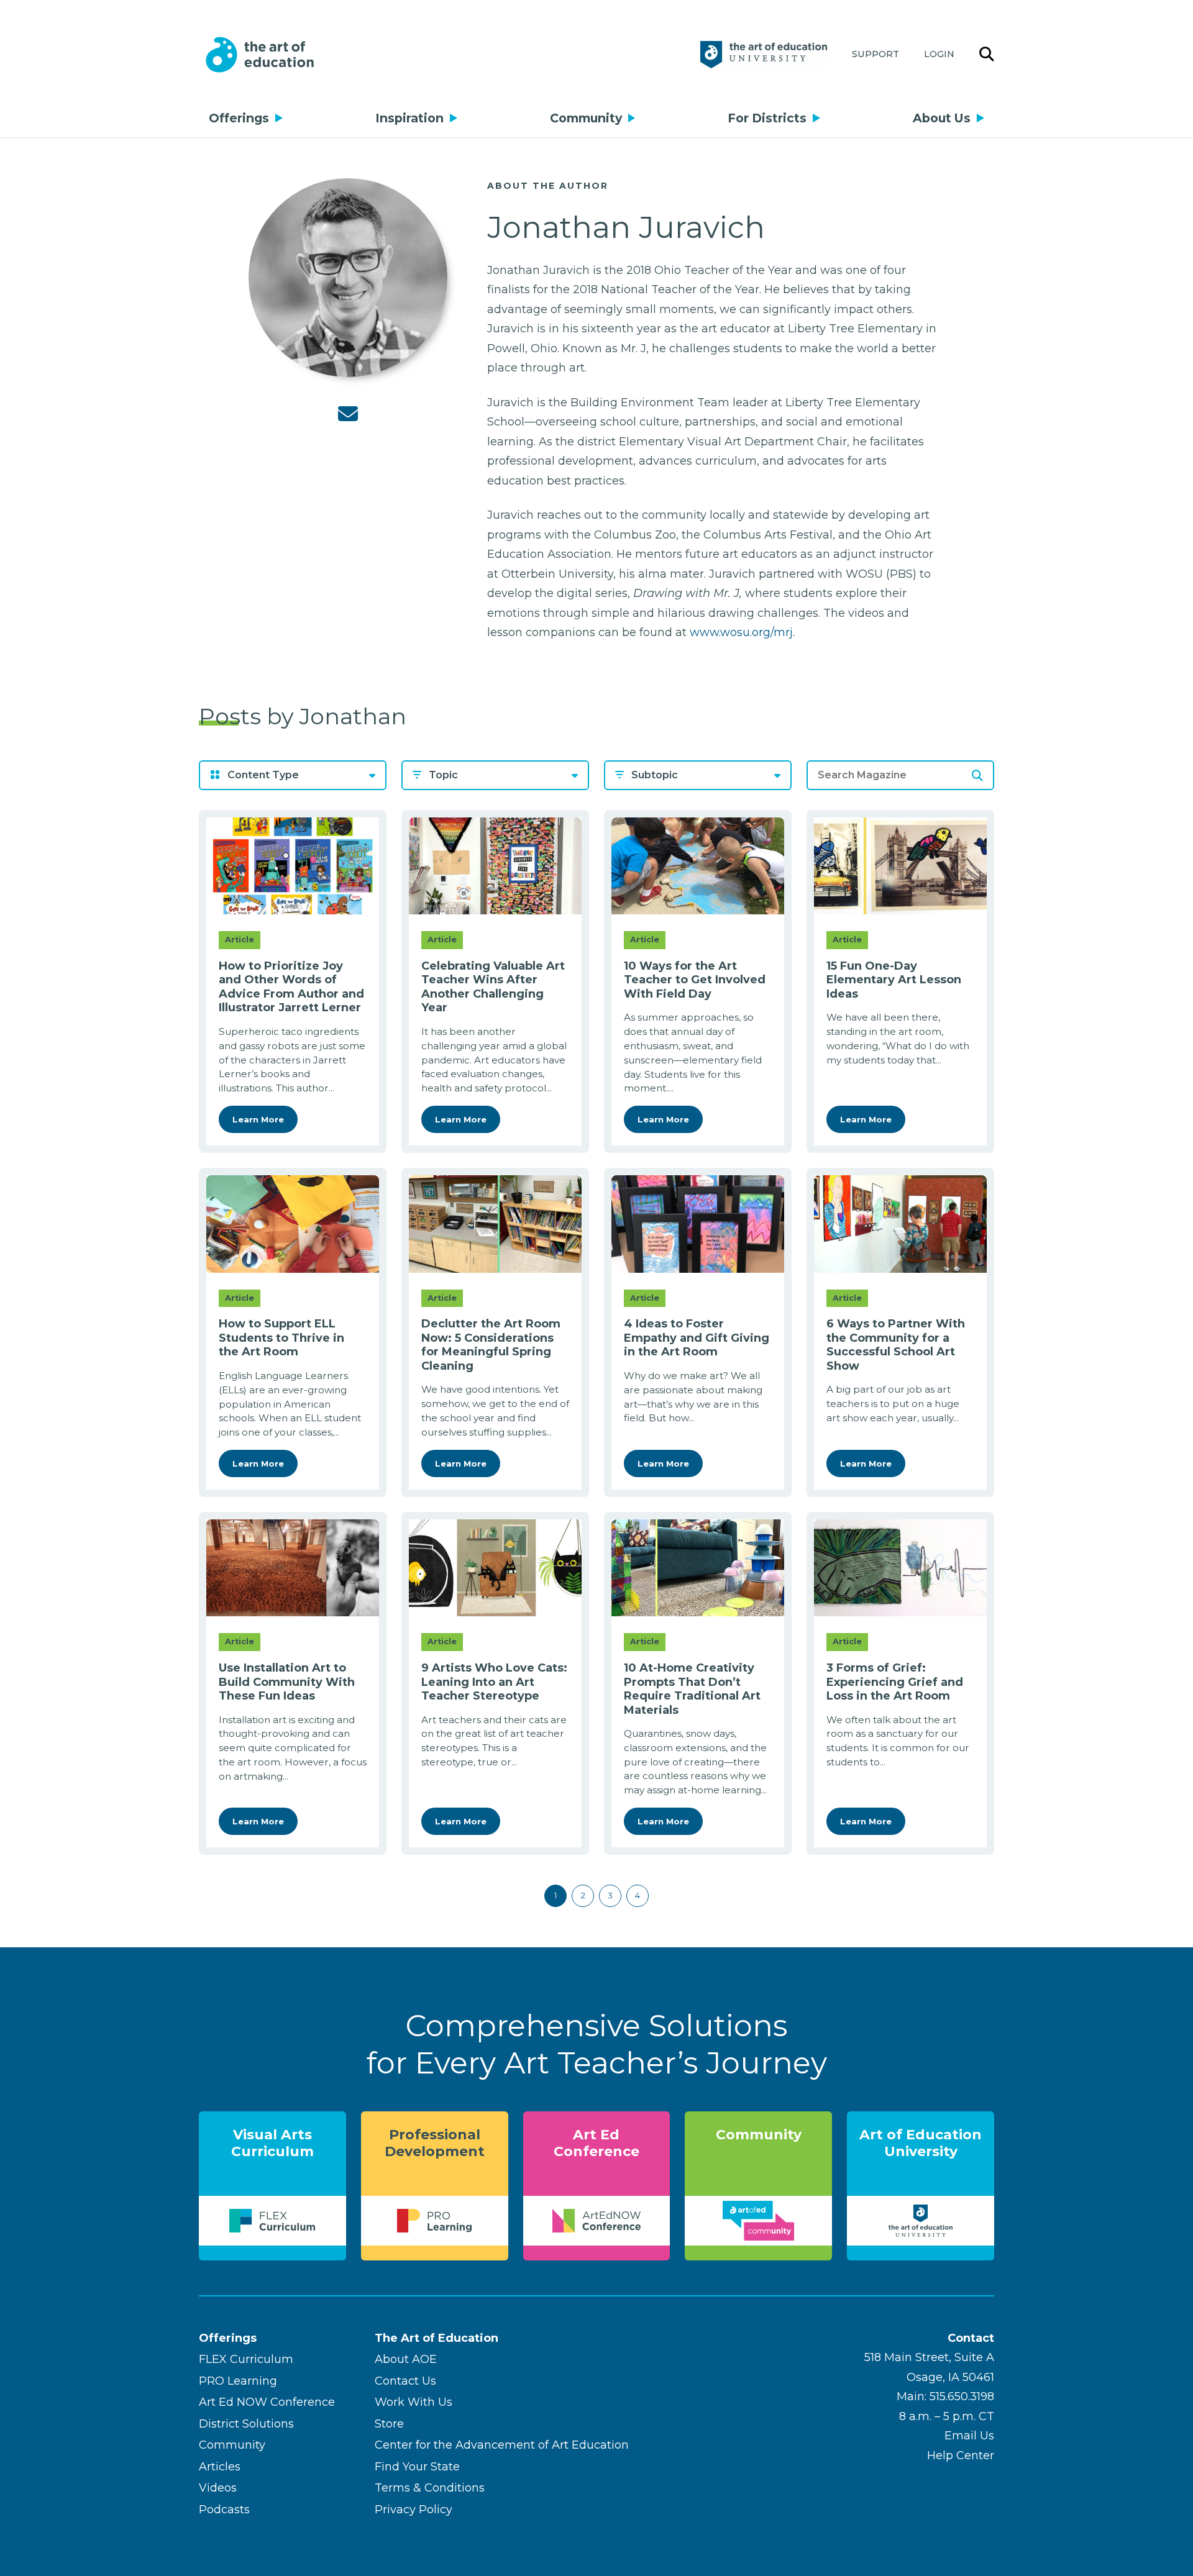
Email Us (969, 2436)
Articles (220, 2467)
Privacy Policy (414, 2510)
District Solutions (246, 2424)
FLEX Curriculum (246, 2359)
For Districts (767, 118)
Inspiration (409, 118)
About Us (942, 118)
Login (939, 54)
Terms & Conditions (430, 2488)
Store (389, 2424)
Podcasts (224, 2510)
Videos (218, 2488)
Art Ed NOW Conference (267, 2402)
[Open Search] (987, 55)
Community (586, 118)
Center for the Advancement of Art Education (502, 2445)
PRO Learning (238, 2381)
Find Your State (417, 2467)
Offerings (239, 118)
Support (875, 54)
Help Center (961, 2455)
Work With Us (414, 2402)
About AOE (406, 2359)
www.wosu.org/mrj (741, 632)
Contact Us (405, 2381)
